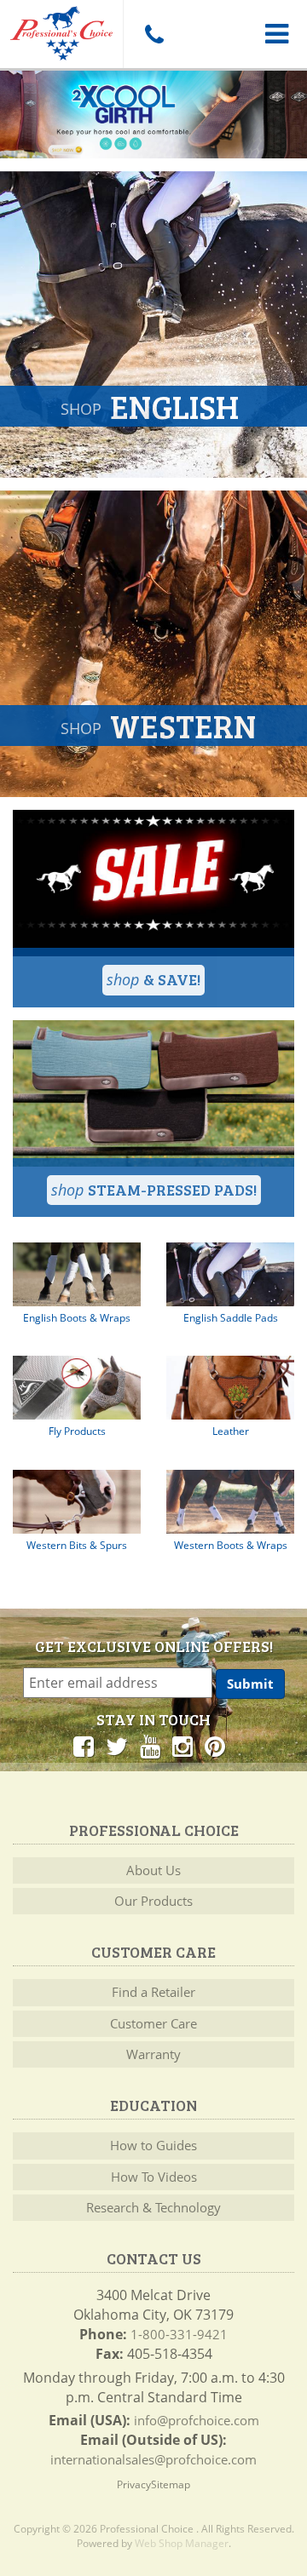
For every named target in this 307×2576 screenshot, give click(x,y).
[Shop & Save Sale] (153, 883)
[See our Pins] (215, 1746)
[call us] (153, 34)
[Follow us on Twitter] (117, 1746)
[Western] (153, 644)
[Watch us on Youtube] (150, 1746)
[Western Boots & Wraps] (230, 1502)
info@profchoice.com (197, 2420)
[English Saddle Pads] (230, 1274)
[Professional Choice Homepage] (61, 30)
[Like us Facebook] (84, 1746)
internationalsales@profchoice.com (153, 2459)
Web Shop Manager (182, 2543)
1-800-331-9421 (179, 2334)
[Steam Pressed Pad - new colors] (153, 1093)
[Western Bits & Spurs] (77, 1502)
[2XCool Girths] (153, 115)
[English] (153, 324)
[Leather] (230, 1388)
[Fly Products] (77, 1388)
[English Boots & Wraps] (77, 1274)
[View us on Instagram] (182, 1746)
